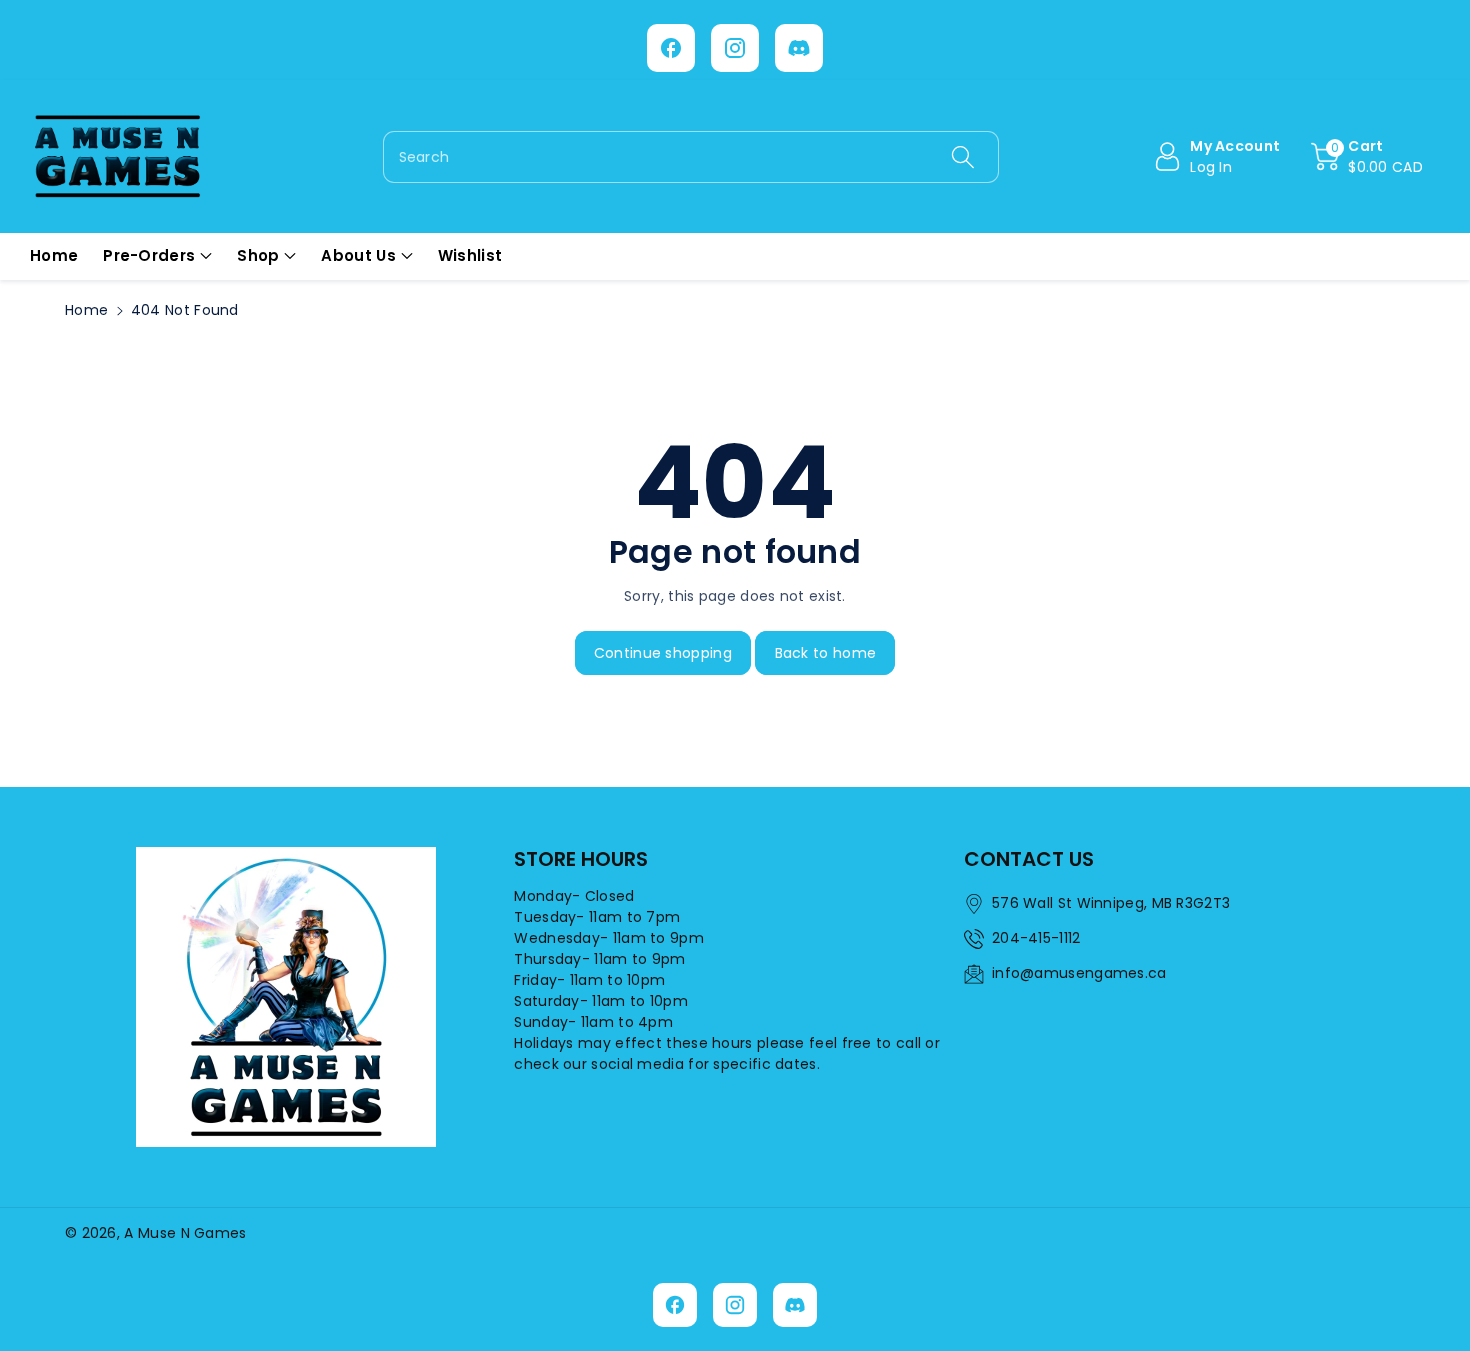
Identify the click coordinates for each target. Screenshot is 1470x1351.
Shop (258, 255)
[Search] (963, 157)
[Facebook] (671, 48)
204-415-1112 (1036, 938)
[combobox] (691, 157)
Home (86, 310)
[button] (1367, 157)
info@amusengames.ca (1079, 973)
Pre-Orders (149, 255)
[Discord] (799, 48)
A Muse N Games (185, 1233)
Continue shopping (663, 653)
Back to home (826, 653)
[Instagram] (735, 48)
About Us (358, 255)
